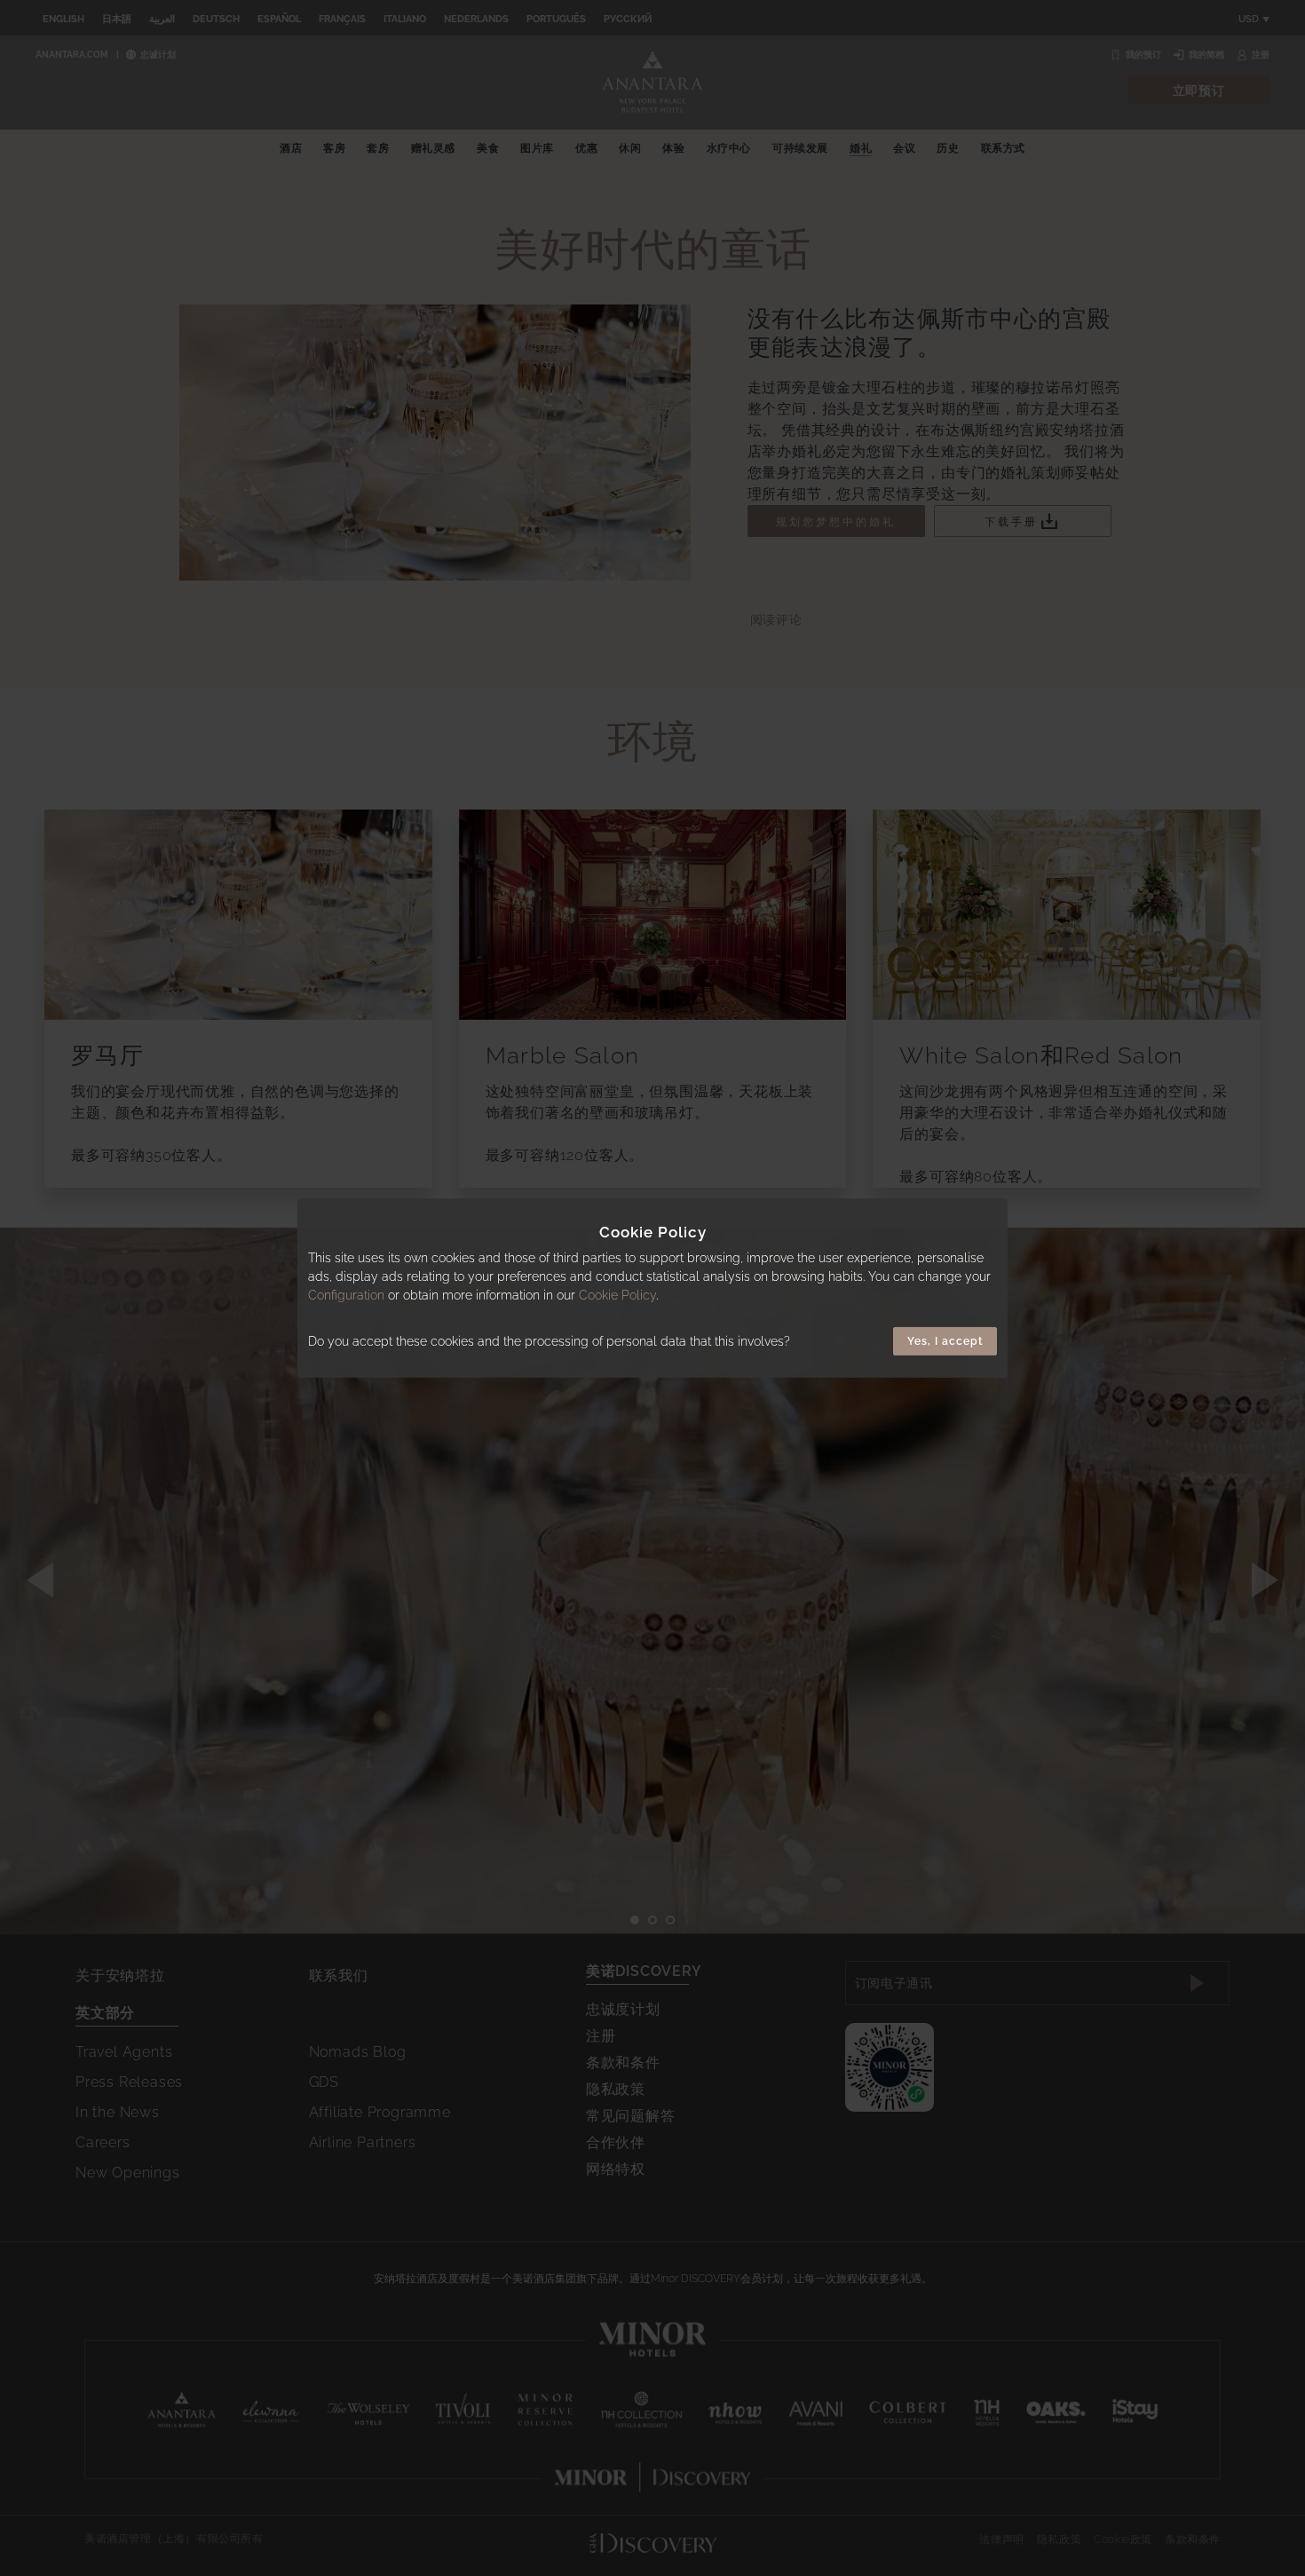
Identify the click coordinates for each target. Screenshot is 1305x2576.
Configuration (346, 1295)
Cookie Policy (617, 1295)
